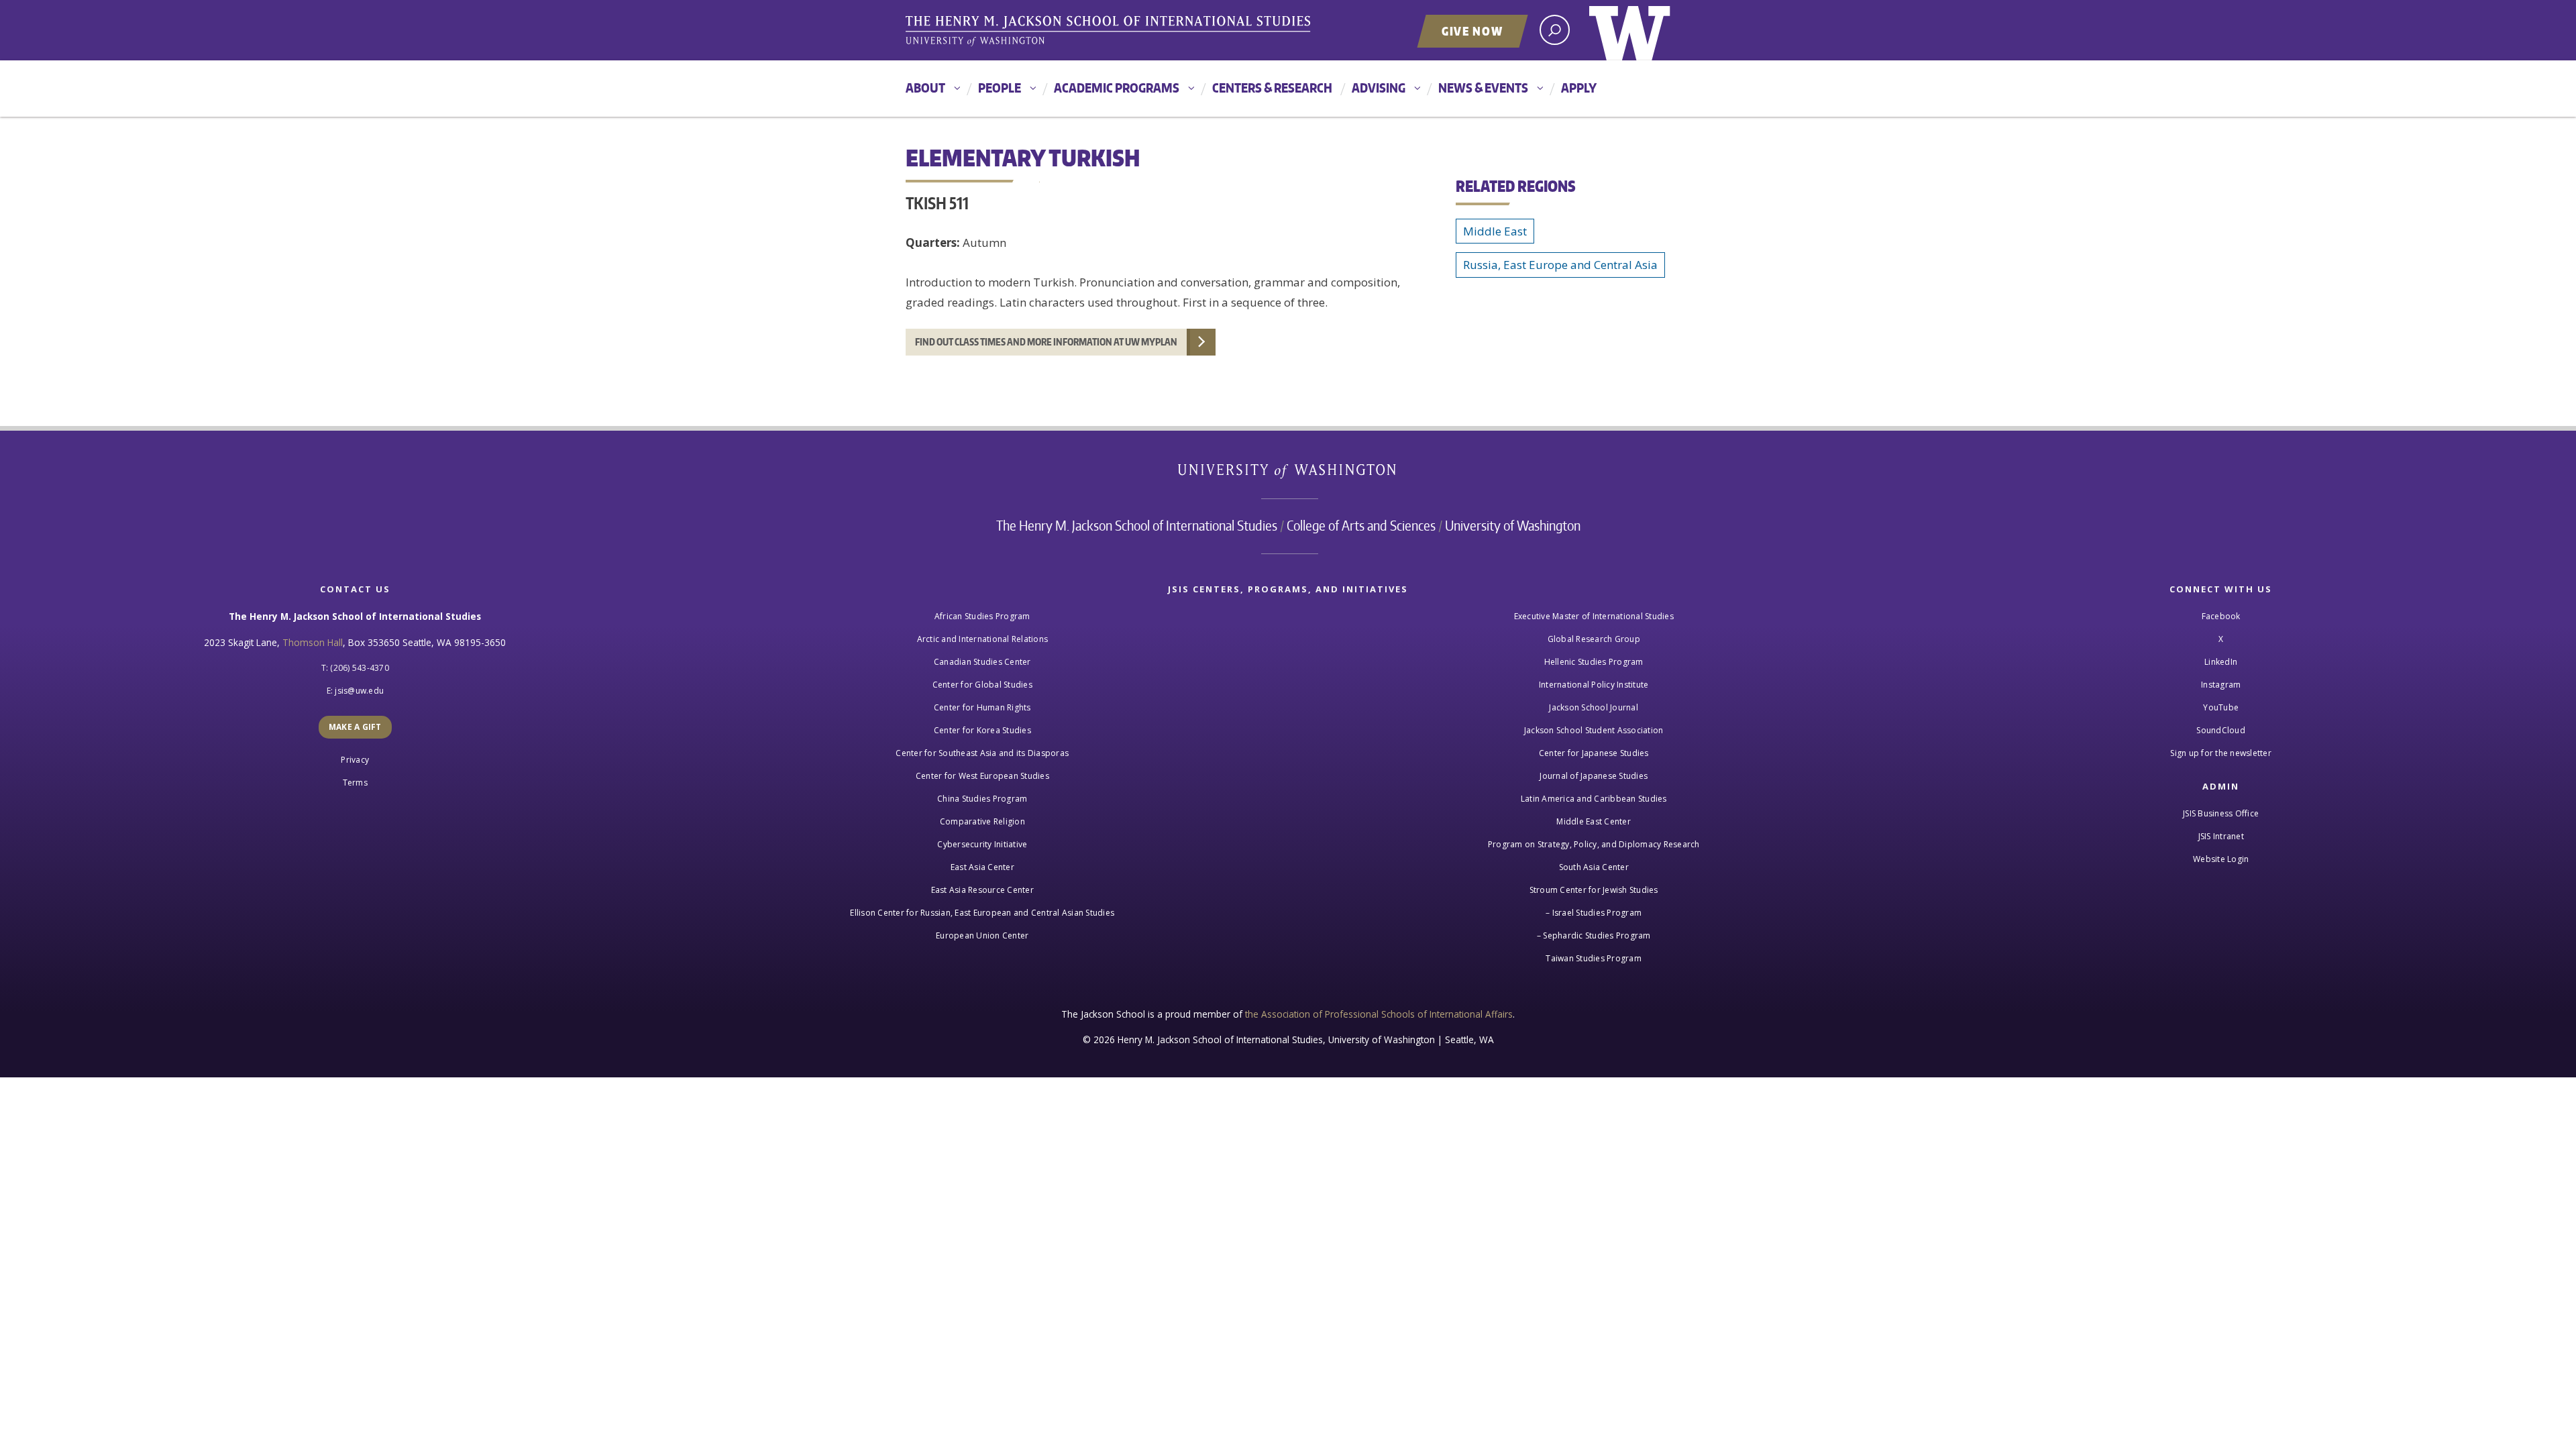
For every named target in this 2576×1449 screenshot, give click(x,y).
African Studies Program (982, 616)
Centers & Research (1272, 88)
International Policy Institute (1594, 685)
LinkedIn (2221, 662)
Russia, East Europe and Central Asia (1560, 265)
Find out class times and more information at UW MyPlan (1046, 342)
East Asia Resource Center (982, 890)
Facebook (2221, 616)
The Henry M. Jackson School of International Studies (1137, 525)
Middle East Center (1594, 821)
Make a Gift (355, 727)
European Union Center (982, 935)
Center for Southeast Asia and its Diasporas (982, 753)
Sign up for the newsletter (2221, 753)
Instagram (2221, 685)
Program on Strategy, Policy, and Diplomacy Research (1594, 844)
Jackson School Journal (1594, 707)
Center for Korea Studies (982, 730)
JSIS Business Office (2221, 813)
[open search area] (1555, 30)
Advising (1379, 88)
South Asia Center (1594, 867)
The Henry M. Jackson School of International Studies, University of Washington (1110, 32)
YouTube (2221, 707)
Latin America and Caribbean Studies (1594, 799)
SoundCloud (2221, 730)
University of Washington (1630, 30)
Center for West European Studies (982, 776)
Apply (1579, 88)
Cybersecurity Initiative (982, 844)
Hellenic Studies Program (1594, 662)
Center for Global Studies (982, 685)
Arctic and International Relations (983, 639)
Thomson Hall (313, 642)
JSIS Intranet (2221, 836)
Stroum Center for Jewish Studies (1594, 890)
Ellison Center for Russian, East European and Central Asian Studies (982, 913)
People (1000, 88)
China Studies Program (982, 799)
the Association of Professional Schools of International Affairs (1379, 1014)
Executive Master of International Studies (1594, 616)
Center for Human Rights (982, 707)
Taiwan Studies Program (1594, 958)
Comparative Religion (982, 821)
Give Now (1472, 31)
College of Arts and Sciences (1361, 525)
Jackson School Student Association (1594, 730)
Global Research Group (1594, 639)
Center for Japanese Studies (1594, 753)
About (925, 88)
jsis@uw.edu (359, 691)
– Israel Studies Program (1594, 913)
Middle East (1495, 231)
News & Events (1483, 88)
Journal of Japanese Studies (1594, 776)
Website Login (2221, 859)
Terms (355, 783)
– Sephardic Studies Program (1594, 935)
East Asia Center (982, 867)
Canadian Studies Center (982, 662)
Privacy (355, 760)
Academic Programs (1117, 88)
